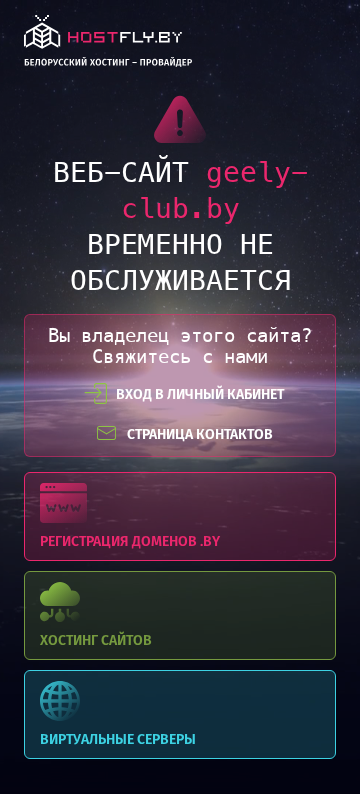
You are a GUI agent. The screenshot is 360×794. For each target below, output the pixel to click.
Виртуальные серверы (180, 714)
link (108, 46)
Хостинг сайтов (180, 615)
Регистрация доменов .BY (180, 516)
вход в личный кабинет (200, 394)
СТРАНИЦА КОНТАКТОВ (200, 434)
